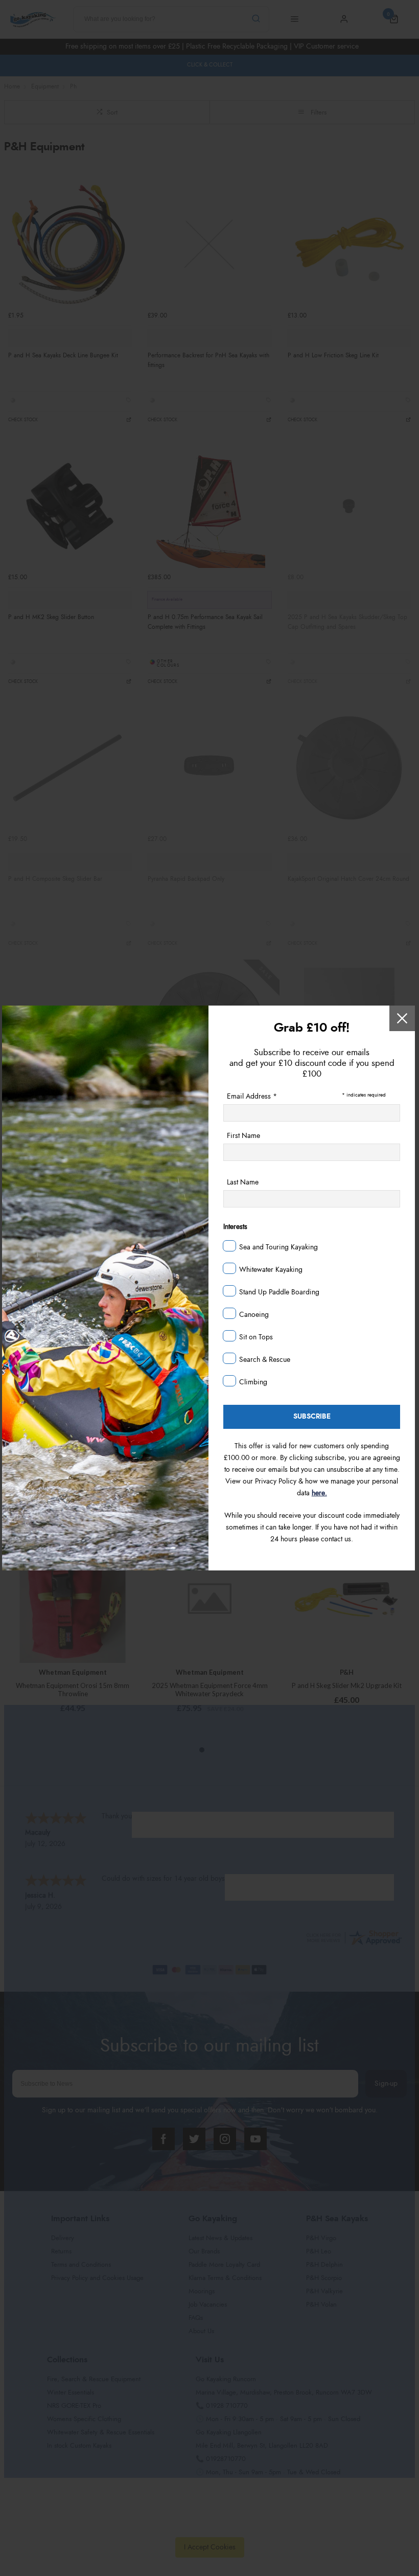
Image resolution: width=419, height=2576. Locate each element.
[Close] (402, 1018)
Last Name (243, 1182)
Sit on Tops (256, 1337)
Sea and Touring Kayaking (278, 1247)
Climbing (253, 1382)
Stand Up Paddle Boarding (279, 1292)
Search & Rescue (265, 1360)
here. (319, 1493)
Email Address (252, 1097)
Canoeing (254, 1315)
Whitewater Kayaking (271, 1270)
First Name (243, 1136)
